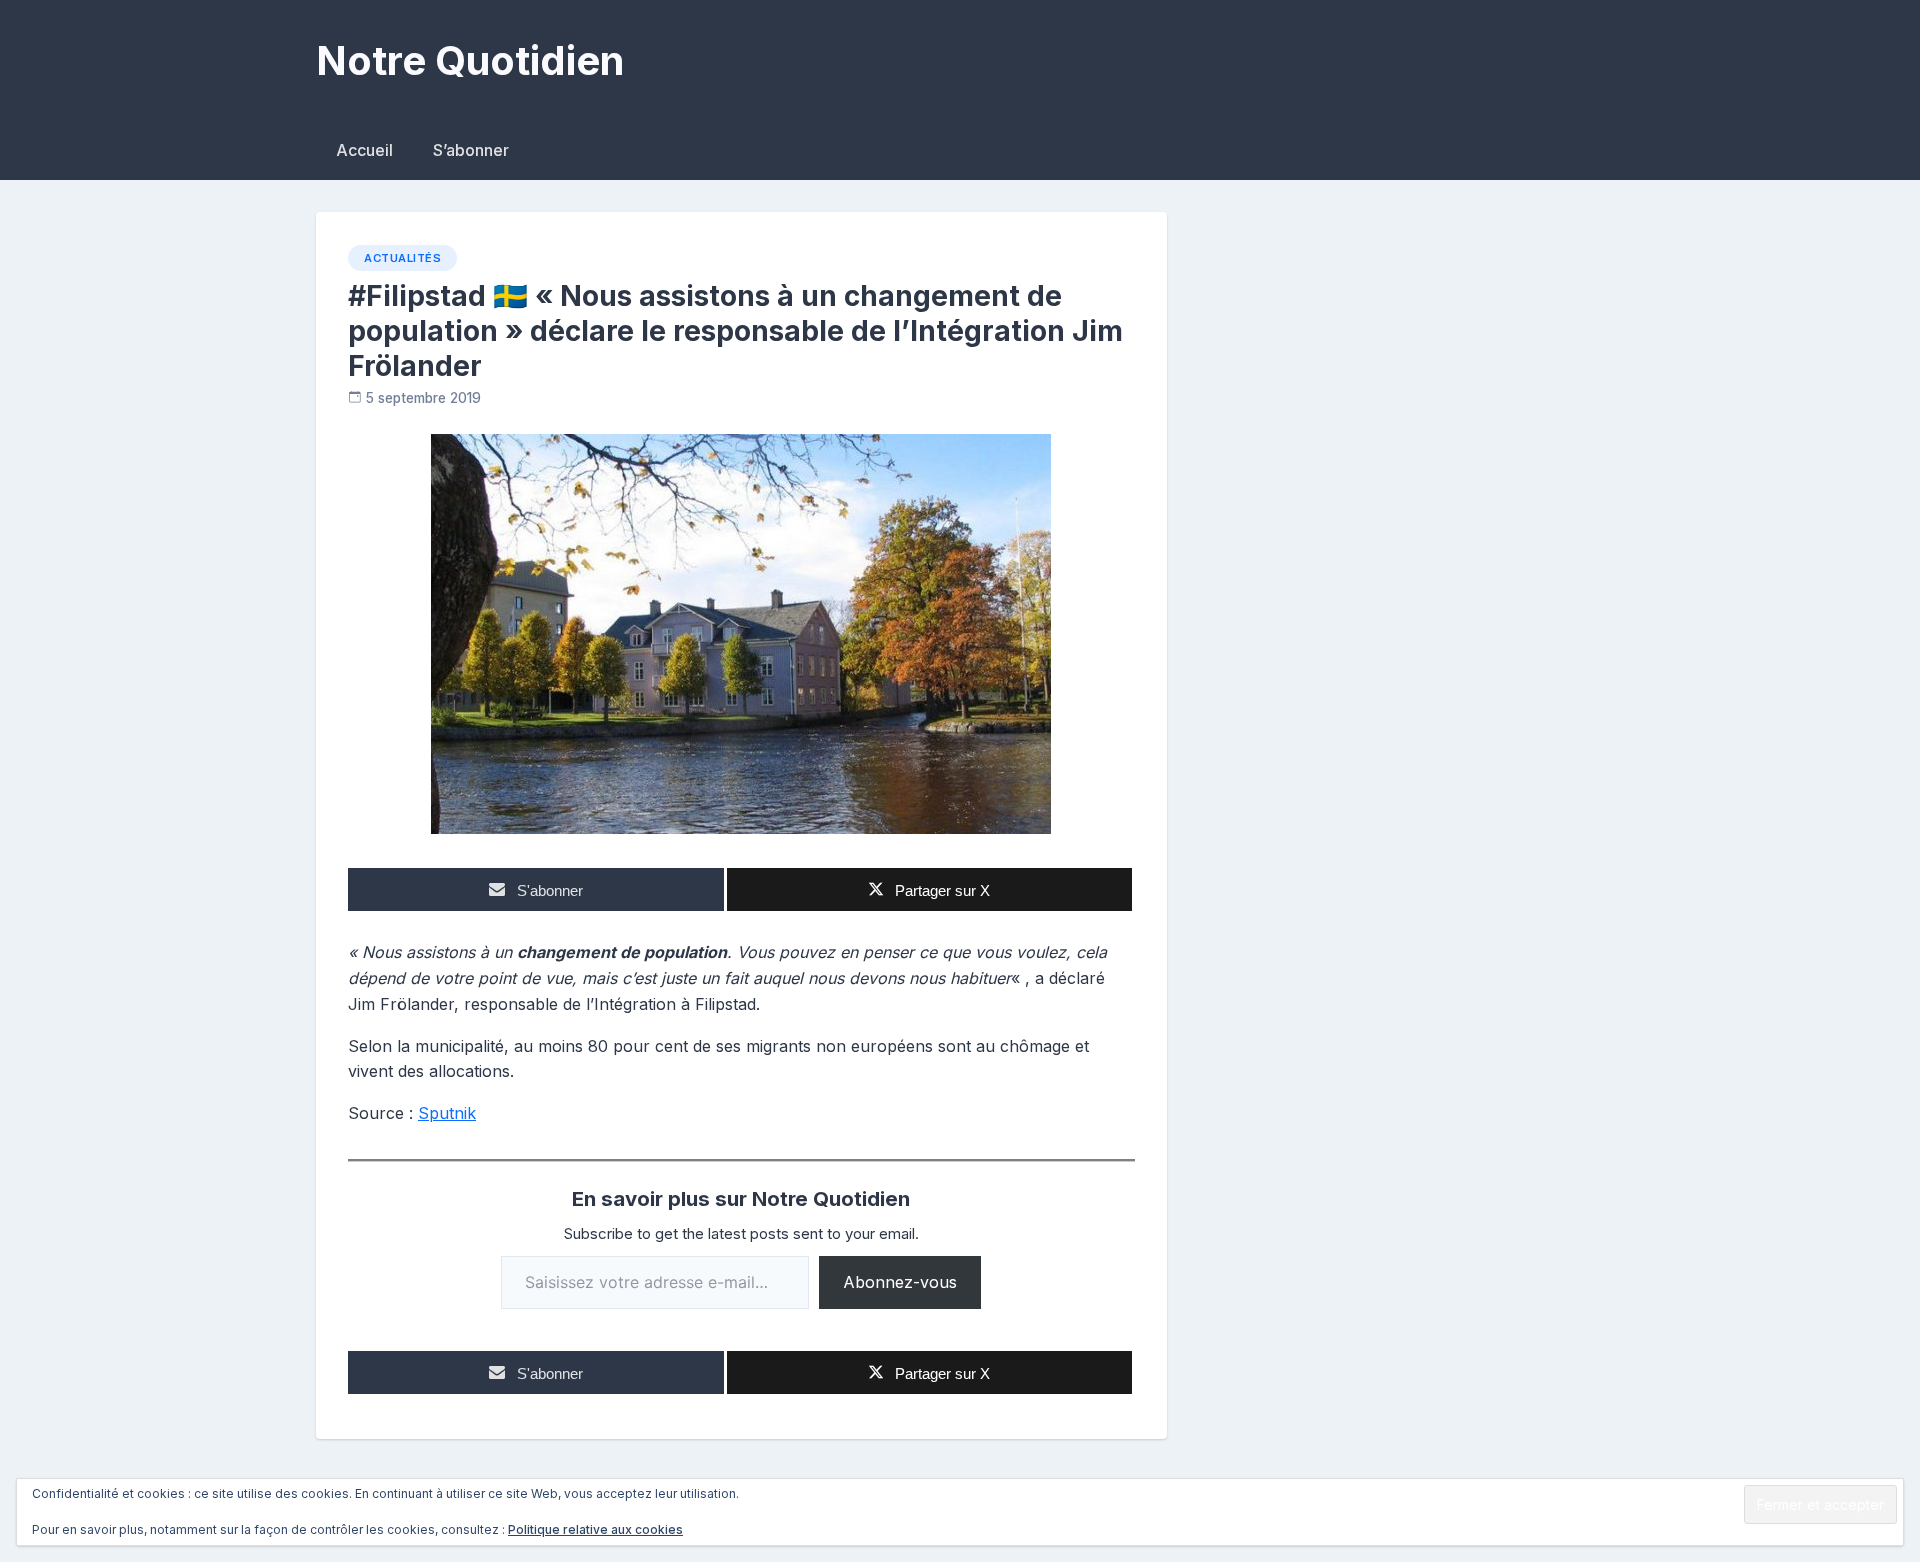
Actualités (402, 258)
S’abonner (471, 150)
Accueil (364, 150)
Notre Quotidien (470, 60)
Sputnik (447, 1113)
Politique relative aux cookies (595, 1529)
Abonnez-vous (900, 1282)
